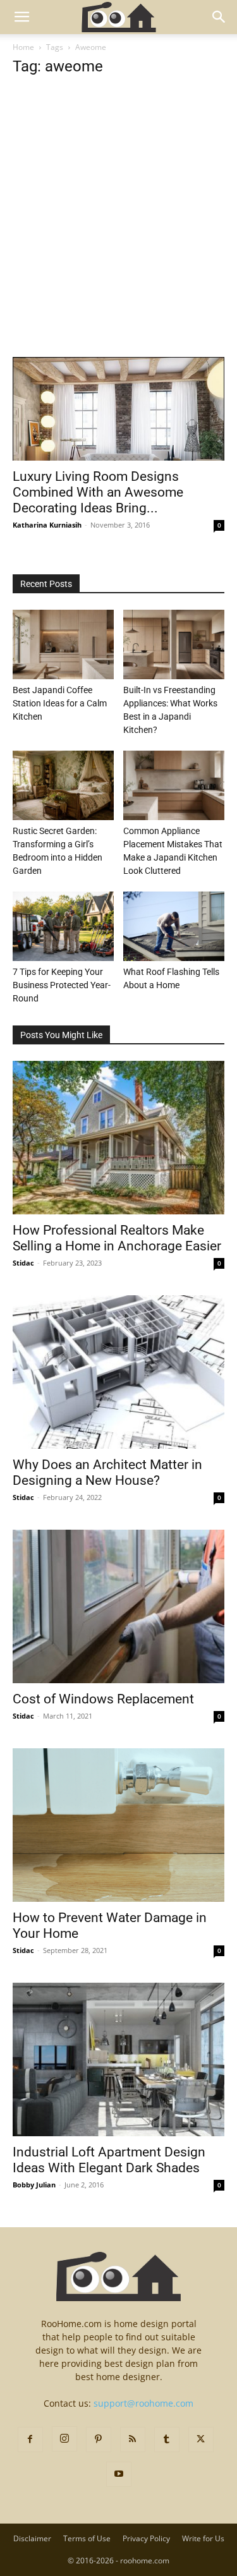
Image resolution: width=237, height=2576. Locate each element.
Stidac (23, 1263)
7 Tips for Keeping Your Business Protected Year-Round (62, 985)
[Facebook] (30, 2440)
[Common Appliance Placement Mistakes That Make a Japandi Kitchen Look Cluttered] (174, 785)
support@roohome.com (143, 2403)
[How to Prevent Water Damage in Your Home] (118, 1825)
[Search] (219, 17)
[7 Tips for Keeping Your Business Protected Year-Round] (63, 926)
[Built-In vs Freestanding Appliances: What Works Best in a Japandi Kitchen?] (174, 644)
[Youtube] (119, 2474)
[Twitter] (201, 2440)
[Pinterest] (99, 2440)
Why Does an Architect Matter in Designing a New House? (107, 1472)
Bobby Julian (34, 2185)
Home (23, 47)
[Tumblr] (167, 2440)
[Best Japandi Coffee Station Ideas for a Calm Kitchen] (63, 644)
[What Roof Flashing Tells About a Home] (174, 926)
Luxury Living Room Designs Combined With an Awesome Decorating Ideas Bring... (98, 492)
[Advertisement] (118, 233)
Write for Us (203, 2538)
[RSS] (133, 2440)
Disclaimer (32, 2538)
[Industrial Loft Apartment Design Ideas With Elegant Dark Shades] (118, 2059)
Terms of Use (87, 2538)
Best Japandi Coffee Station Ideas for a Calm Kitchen (60, 703)
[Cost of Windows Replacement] (118, 1606)
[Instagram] (64, 2439)
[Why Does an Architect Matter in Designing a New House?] (118, 1372)
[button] (21, 17)
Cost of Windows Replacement (103, 1699)
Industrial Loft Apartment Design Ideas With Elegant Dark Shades (109, 2160)
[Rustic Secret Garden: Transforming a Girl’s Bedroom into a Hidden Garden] (63, 785)
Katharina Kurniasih (47, 525)
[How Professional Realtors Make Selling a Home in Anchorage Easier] (118, 1138)
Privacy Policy (146, 2538)
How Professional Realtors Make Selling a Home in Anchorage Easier (117, 1238)
